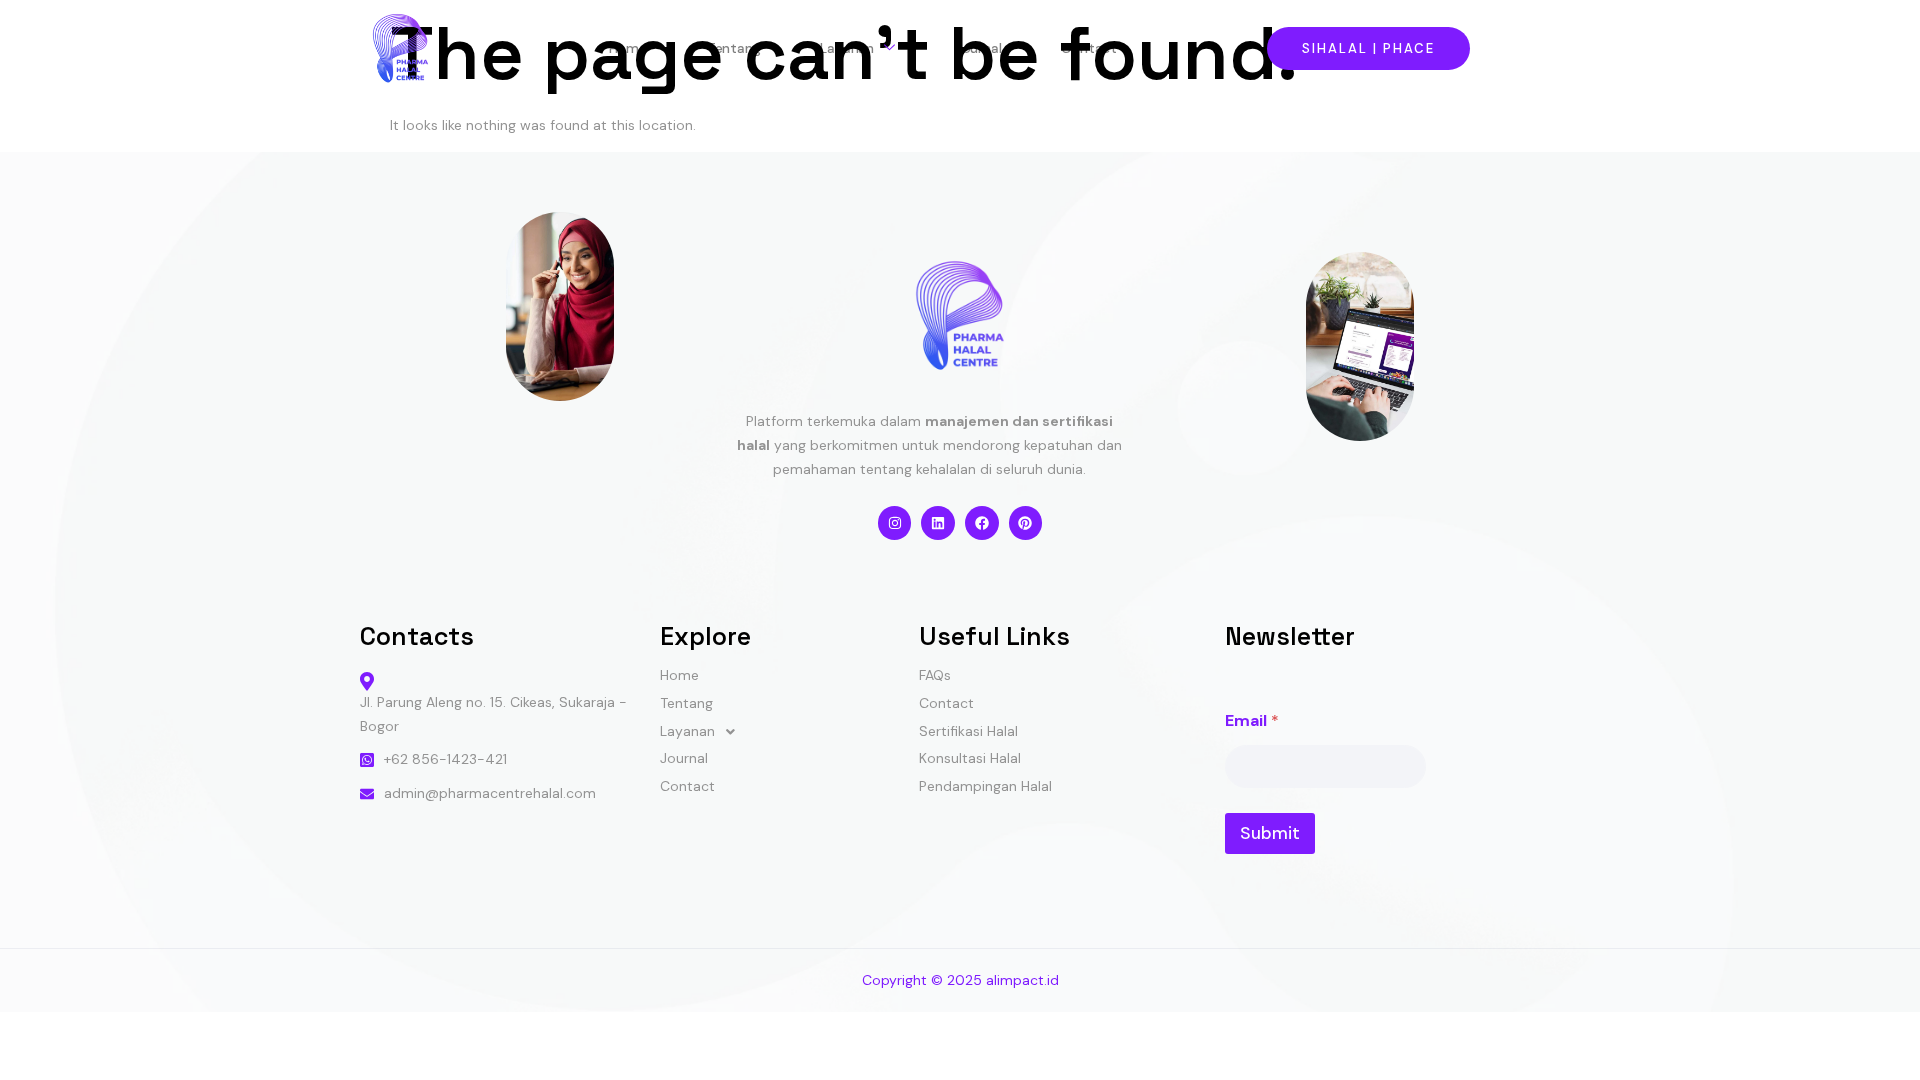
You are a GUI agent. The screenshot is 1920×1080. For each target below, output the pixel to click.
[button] (789, 732)
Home (628, 48)
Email (1252, 720)
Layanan (847, 48)
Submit (1270, 833)
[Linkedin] (938, 523)
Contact (1089, 48)
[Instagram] (895, 523)
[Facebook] (982, 523)
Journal (978, 48)
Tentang (734, 48)
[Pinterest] (1026, 523)
